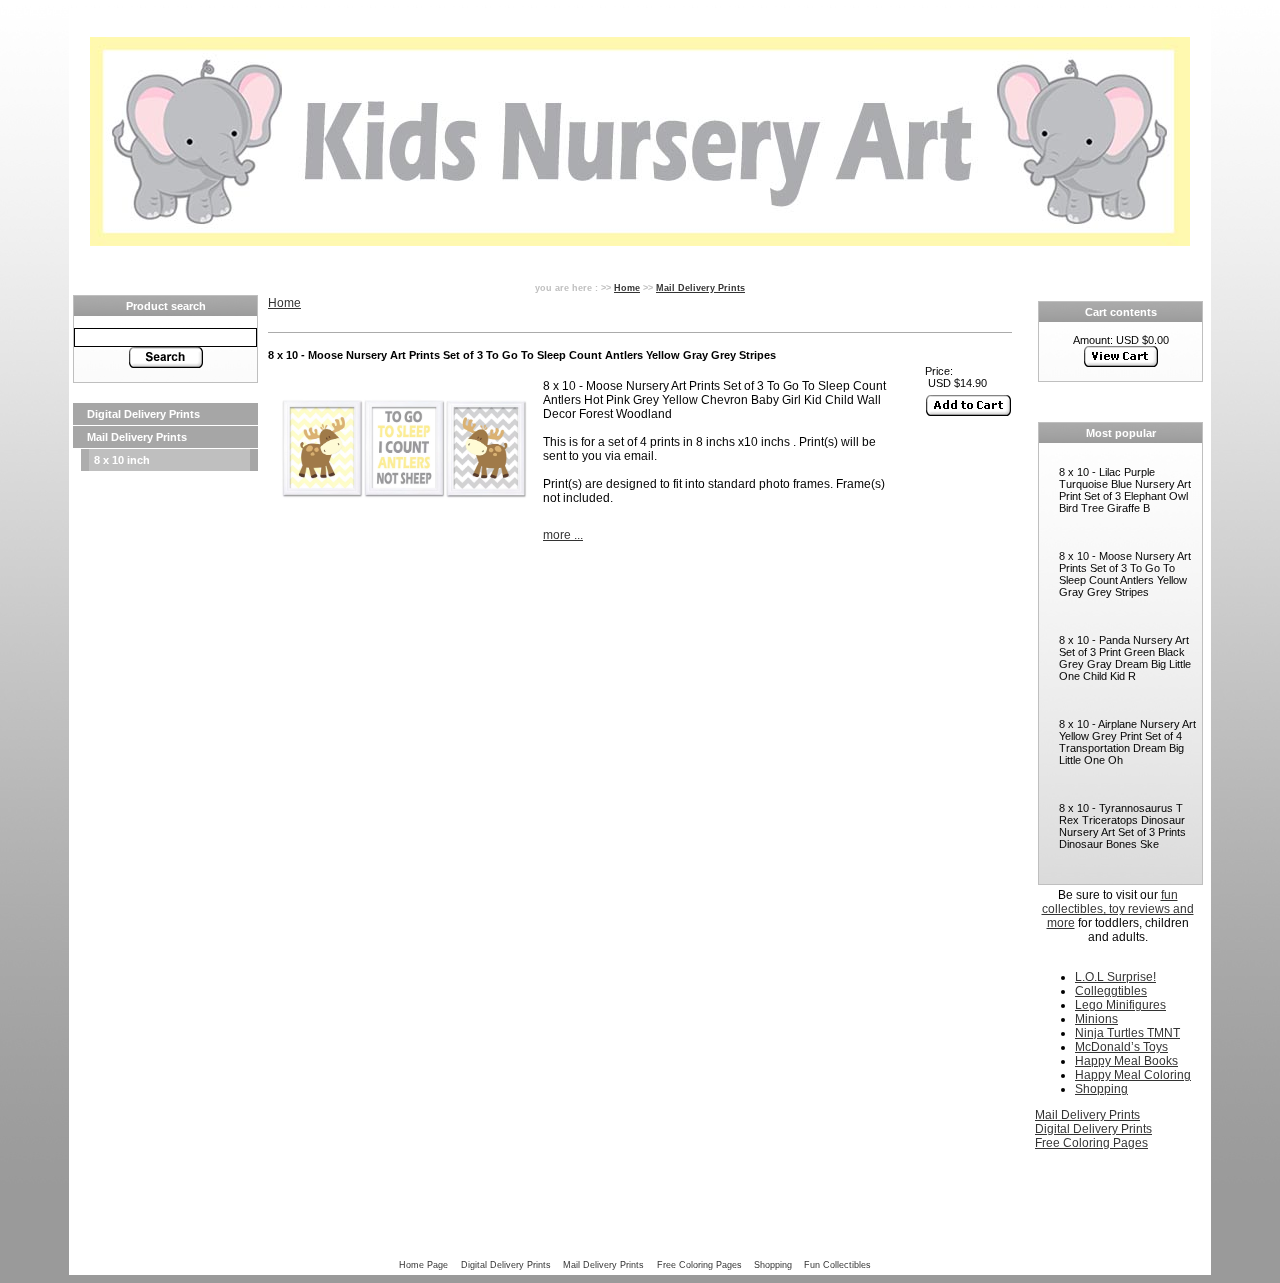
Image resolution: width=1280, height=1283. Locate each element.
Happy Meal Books (1126, 1061)
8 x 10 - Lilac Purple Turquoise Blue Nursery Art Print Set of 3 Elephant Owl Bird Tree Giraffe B (1125, 490)
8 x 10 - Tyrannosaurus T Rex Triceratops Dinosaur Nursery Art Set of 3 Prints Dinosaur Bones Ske (1122, 826)
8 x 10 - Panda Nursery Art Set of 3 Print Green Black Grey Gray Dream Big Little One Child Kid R (1125, 658)
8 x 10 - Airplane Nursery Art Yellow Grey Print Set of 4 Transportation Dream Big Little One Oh (1127, 742)
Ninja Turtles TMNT (1127, 1033)
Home (627, 287)
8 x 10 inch (122, 460)
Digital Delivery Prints (143, 414)
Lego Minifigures (1120, 1005)
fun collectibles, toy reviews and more (1118, 909)
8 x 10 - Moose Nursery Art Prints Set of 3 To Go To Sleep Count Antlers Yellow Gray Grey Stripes (1125, 574)
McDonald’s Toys (1121, 1047)
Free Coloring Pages (1091, 1143)
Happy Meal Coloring (1133, 1075)
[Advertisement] (165, 772)
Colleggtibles (1111, 991)
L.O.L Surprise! (1115, 977)
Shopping (1101, 1089)
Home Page (423, 1264)
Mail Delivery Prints (137, 437)
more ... (563, 535)
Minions (1096, 1019)
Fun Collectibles (837, 1264)
